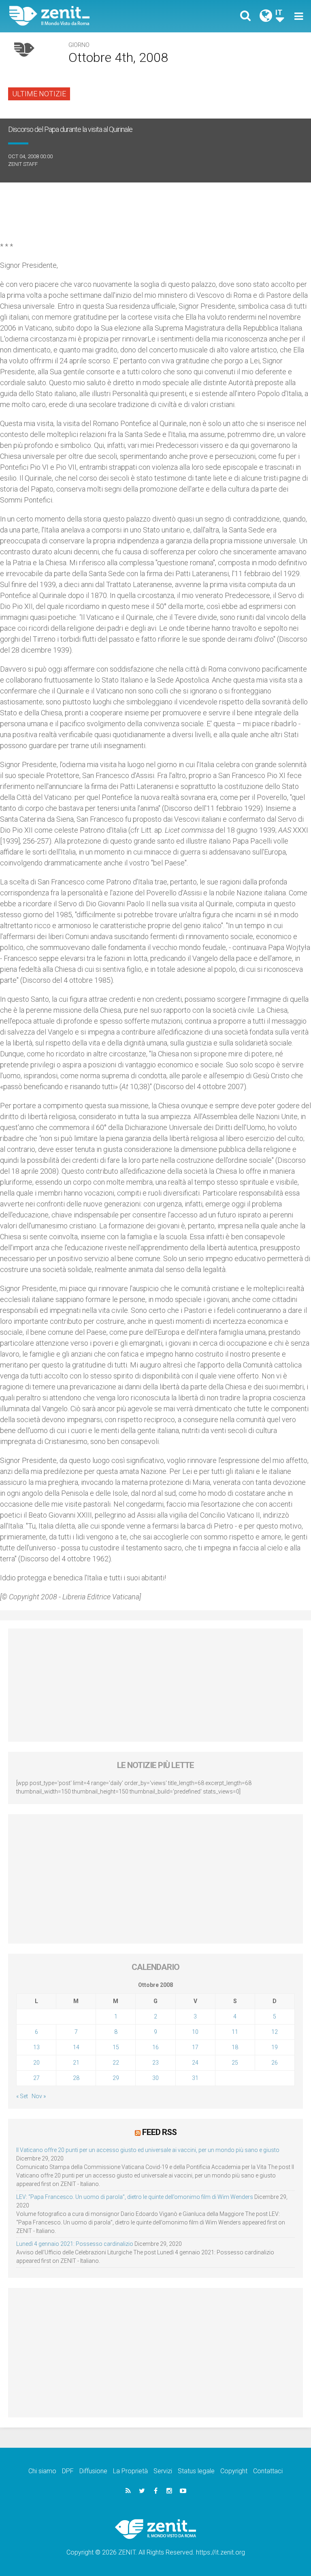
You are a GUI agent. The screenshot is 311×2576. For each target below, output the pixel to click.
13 (36, 2047)
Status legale (196, 2471)
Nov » (39, 2096)
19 (275, 2047)
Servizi (163, 2471)
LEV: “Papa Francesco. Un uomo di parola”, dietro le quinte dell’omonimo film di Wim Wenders (135, 2197)
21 (76, 2063)
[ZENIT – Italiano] (87, 16)
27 (36, 2078)
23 (155, 2063)
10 (195, 2032)
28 (76, 2078)
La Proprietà (130, 2471)
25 (235, 2063)
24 (195, 2063)
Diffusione (93, 2471)
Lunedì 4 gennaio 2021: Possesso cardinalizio (75, 2244)
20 (36, 2063)
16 (155, 2047)
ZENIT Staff (23, 164)
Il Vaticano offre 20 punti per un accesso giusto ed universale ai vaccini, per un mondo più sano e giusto (148, 2150)
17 (195, 2047)
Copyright (234, 2471)
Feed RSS (159, 2132)
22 (116, 2063)
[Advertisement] (155, 1685)
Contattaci (268, 2471)
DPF (68, 2471)
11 (235, 2032)
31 (195, 2078)
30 (155, 2078)
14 (76, 2047)
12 (275, 2032)
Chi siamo (42, 2471)
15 (116, 2047)
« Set (22, 2096)
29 (116, 2078)
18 (235, 2047)
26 (275, 2063)
